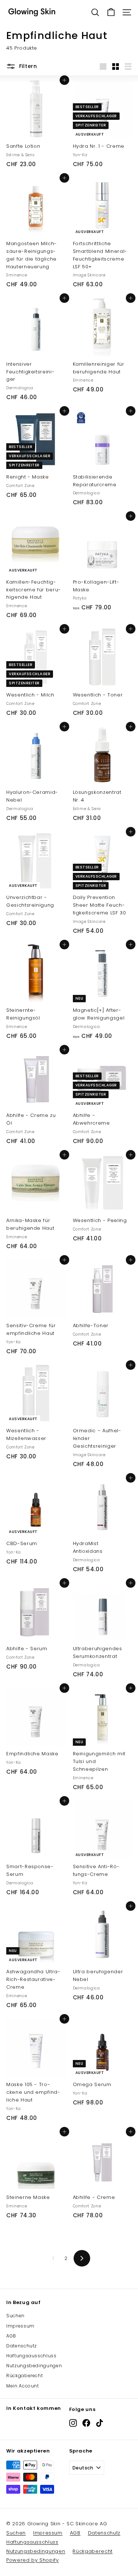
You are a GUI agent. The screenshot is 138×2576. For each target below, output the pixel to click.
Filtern (28, 66)
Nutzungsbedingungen (34, 2366)
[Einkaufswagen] (111, 12)
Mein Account (23, 2386)
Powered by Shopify (33, 2560)
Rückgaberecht (24, 2376)
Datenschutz (22, 2346)
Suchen (15, 2316)
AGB (11, 2336)
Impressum (20, 2326)
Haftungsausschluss (31, 2356)
